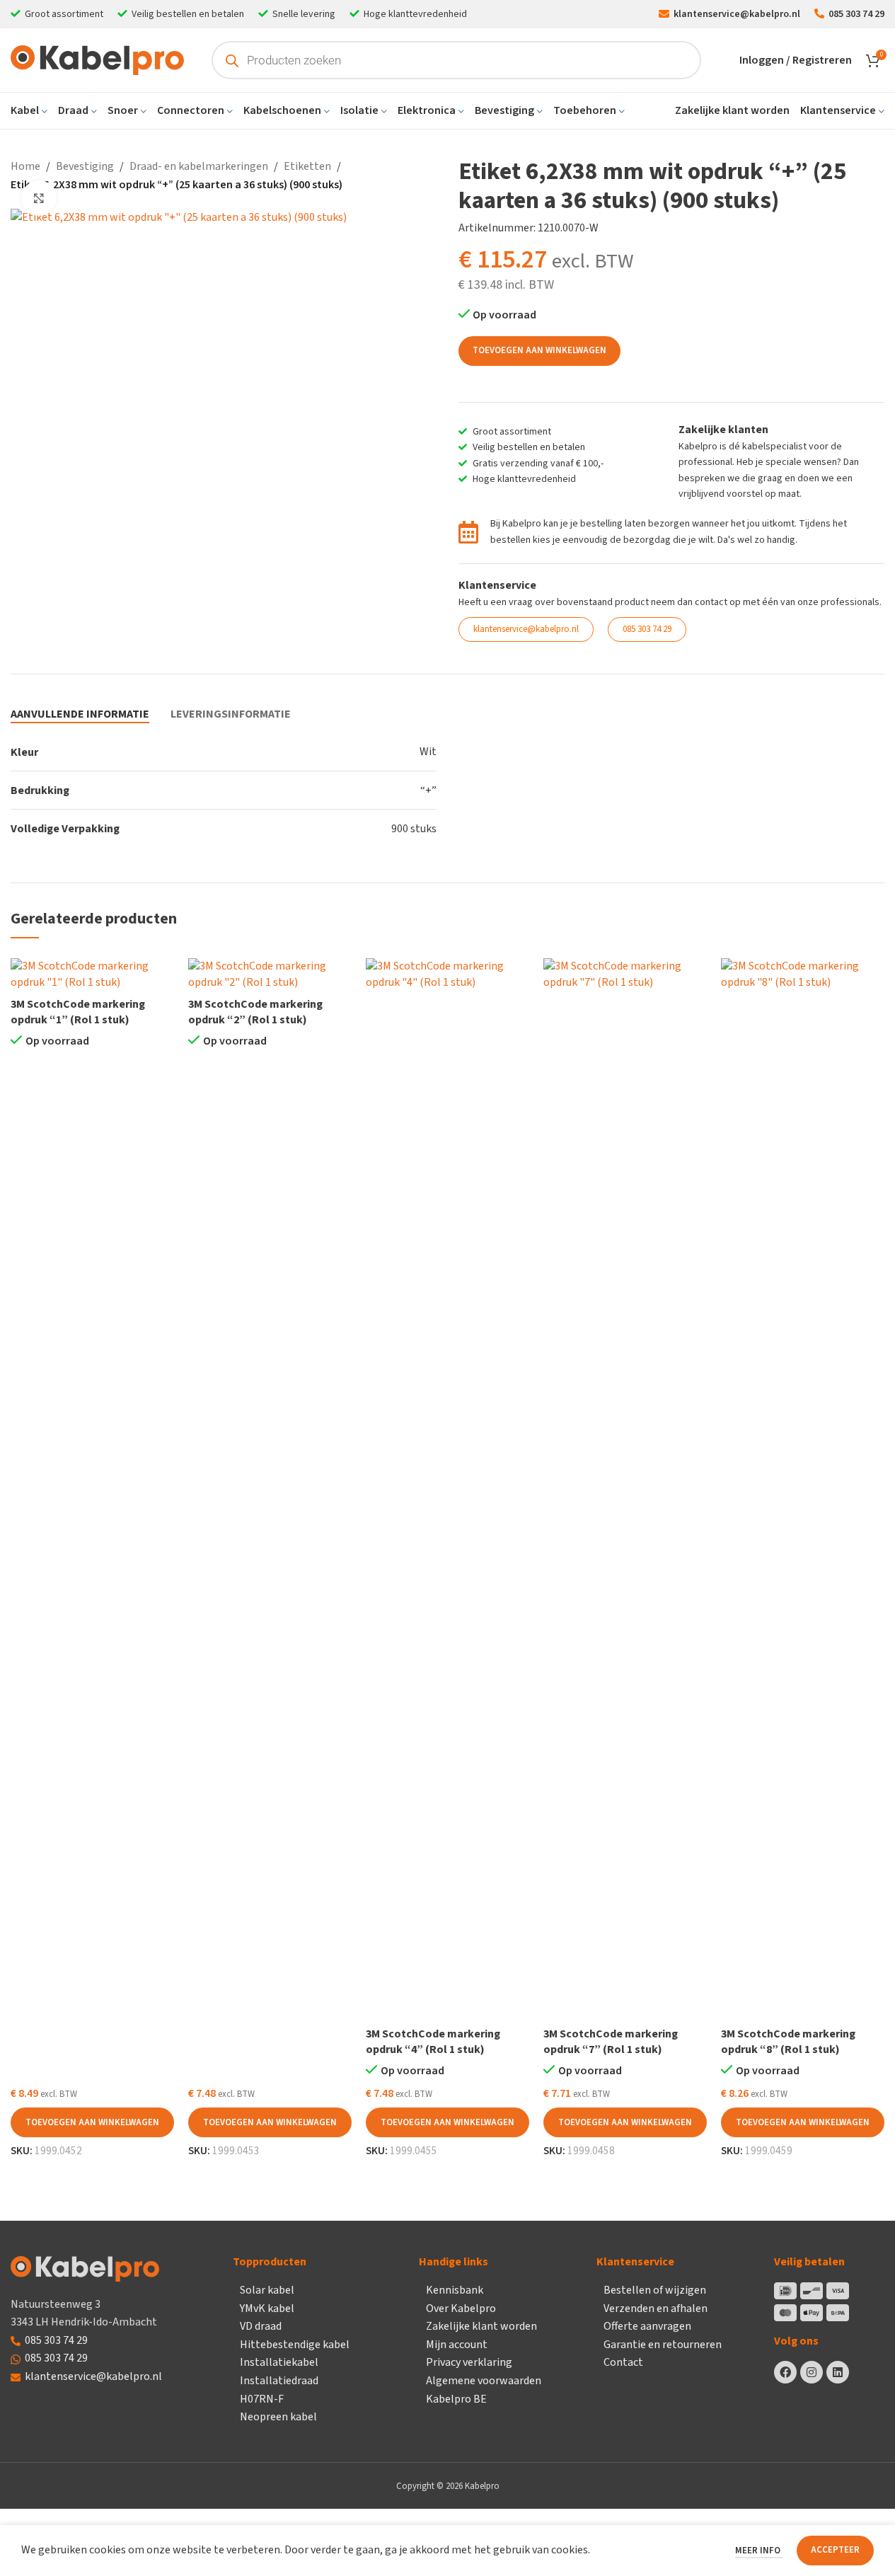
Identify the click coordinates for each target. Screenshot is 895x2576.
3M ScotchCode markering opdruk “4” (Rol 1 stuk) (433, 2042)
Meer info (759, 2551)
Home (25, 166)
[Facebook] (785, 2372)
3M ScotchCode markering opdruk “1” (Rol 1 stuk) (78, 1012)
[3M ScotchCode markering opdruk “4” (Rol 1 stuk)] (447, 1489)
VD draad (261, 2326)
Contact (623, 2362)
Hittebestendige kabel (295, 2345)
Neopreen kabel (278, 2417)
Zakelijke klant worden (481, 2326)
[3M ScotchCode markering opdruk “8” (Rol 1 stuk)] (803, 1489)
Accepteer (835, 2550)
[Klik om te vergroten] (39, 198)
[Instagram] (812, 2372)
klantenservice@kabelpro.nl (93, 2376)
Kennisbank (455, 2290)
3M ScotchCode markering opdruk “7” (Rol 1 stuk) (611, 2042)
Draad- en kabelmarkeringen (199, 166)
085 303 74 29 (56, 2340)
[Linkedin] (838, 2372)
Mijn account (457, 2345)
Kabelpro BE (456, 2399)
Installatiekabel (279, 2362)
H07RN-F (262, 2399)
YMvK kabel (267, 2308)
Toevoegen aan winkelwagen (539, 350)
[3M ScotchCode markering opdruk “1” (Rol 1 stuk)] (92, 974)
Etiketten (307, 166)
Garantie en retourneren (663, 2345)
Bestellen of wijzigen (655, 2290)
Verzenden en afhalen (656, 2308)
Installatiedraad (279, 2381)
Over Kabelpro (461, 2308)
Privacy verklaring (469, 2362)
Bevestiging (85, 166)
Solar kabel (267, 2290)
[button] (92, 2122)
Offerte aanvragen (647, 2326)
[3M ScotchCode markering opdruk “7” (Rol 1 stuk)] (625, 1489)
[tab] (80, 714)
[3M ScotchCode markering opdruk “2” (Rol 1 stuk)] (270, 974)
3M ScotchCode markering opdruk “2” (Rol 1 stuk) (255, 1012)
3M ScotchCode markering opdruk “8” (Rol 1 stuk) (788, 2042)
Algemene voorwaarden (484, 2381)
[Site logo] (97, 59)
